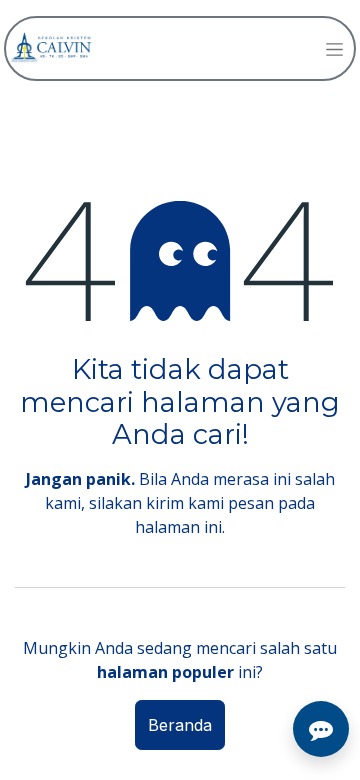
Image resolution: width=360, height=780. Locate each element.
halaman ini (178, 527)
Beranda (180, 725)
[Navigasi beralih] (334, 48)
